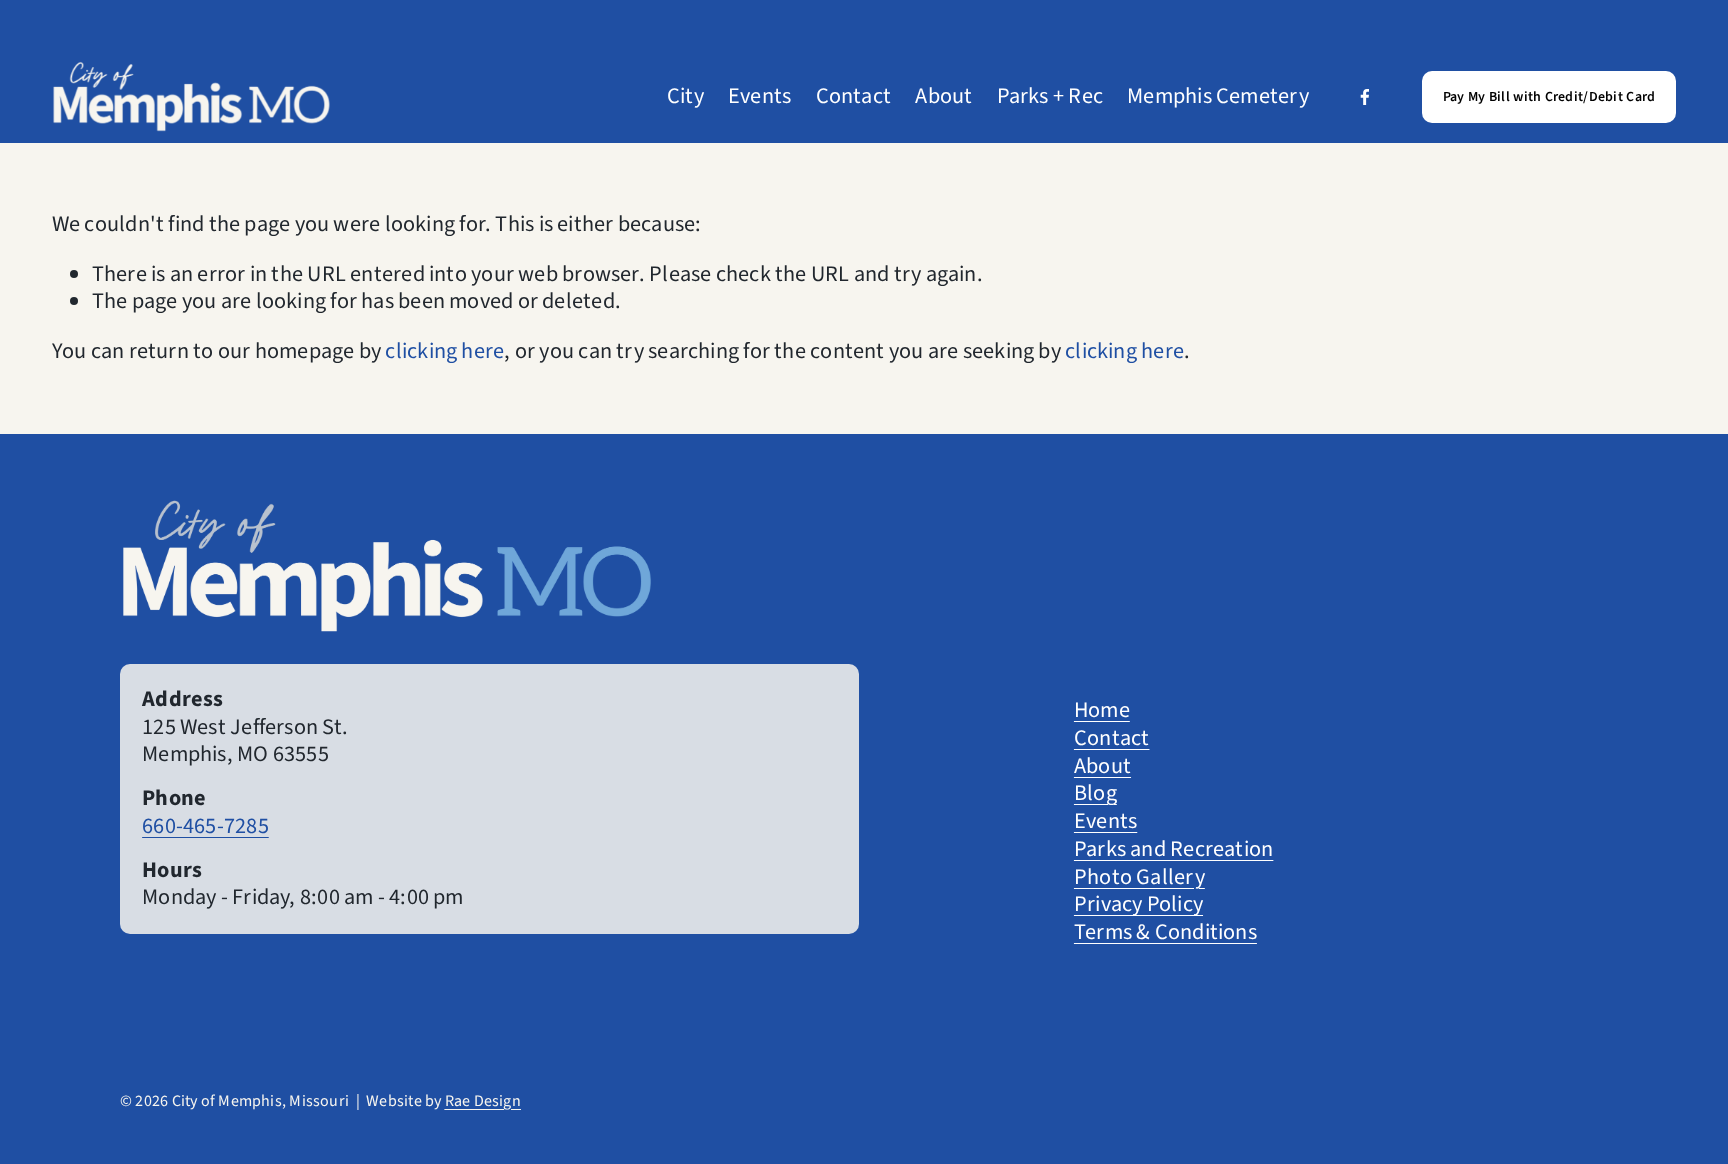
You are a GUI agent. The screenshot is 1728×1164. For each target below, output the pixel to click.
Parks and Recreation (1173, 850)
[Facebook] (1365, 97)
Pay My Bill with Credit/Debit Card (1549, 97)
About (943, 96)
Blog (1095, 794)
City (685, 96)
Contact (854, 96)
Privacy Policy (1138, 905)
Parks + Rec (1050, 96)
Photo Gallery (1139, 878)
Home (1102, 711)
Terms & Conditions (1165, 933)
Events (759, 96)
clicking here (444, 351)
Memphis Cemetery (1218, 96)
